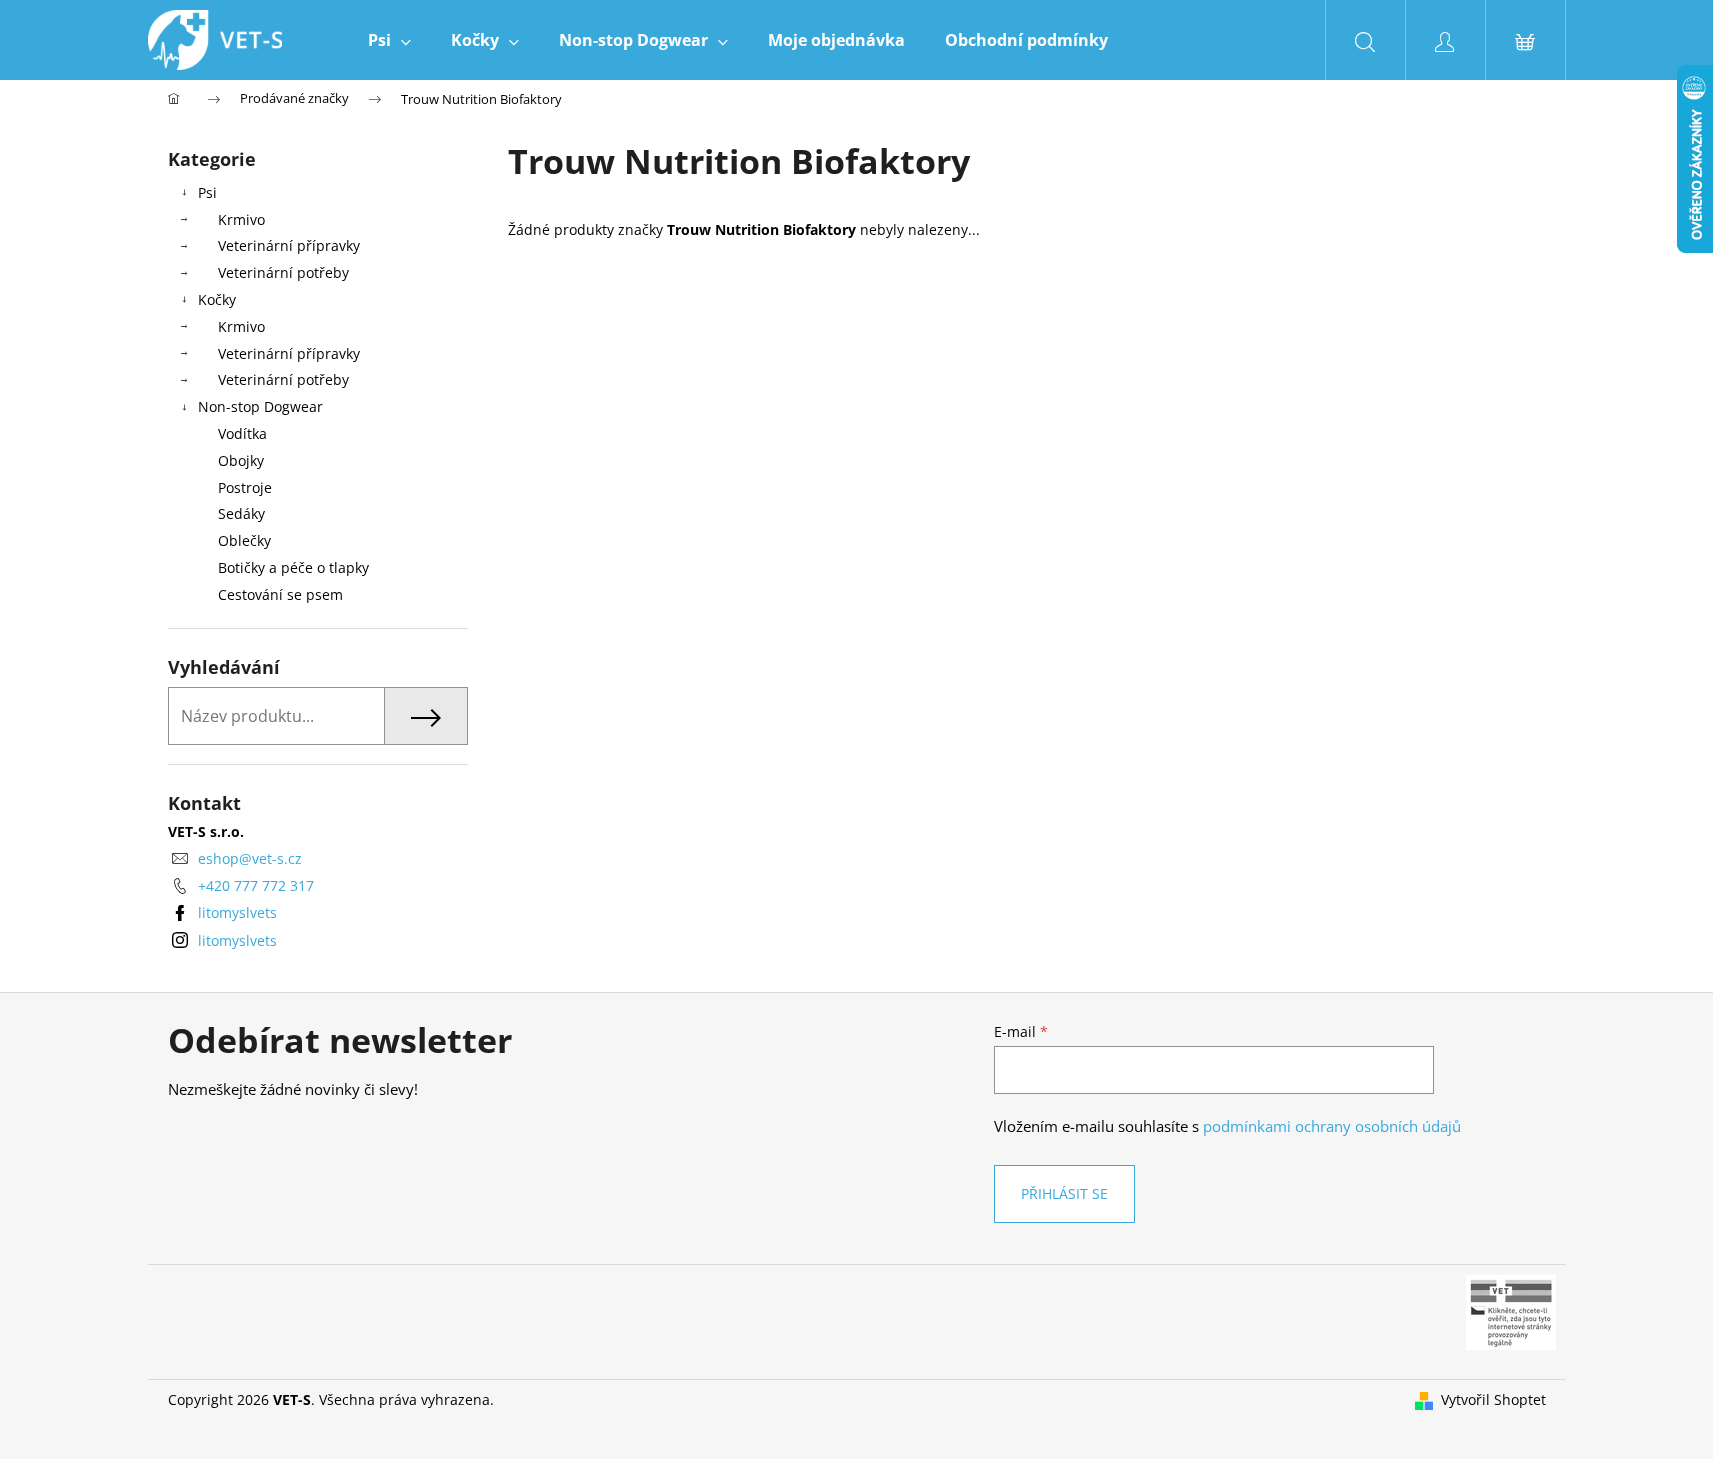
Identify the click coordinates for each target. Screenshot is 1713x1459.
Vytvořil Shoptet (1493, 1399)
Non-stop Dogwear (260, 406)
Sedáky (241, 513)
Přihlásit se (1064, 1193)
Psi (207, 192)
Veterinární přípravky (289, 245)
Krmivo (241, 219)
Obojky (241, 460)
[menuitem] (389, 40)
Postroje (245, 487)
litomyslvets (237, 912)
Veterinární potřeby (283, 272)
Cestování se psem (280, 594)
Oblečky (244, 540)
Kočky (217, 299)
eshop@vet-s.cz (250, 858)
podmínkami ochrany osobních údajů (1332, 1126)
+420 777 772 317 (256, 885)
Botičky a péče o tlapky (293, 567)
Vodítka (242, 433)
